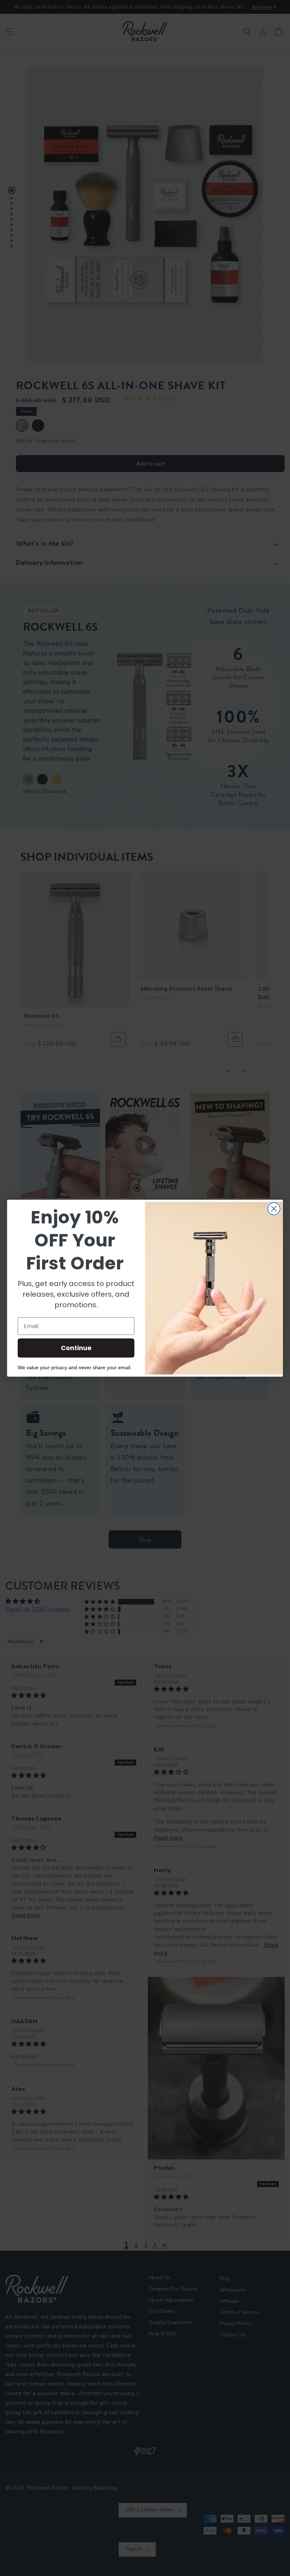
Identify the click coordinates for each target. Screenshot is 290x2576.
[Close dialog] (274, 1209)
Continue (76, 1348)
